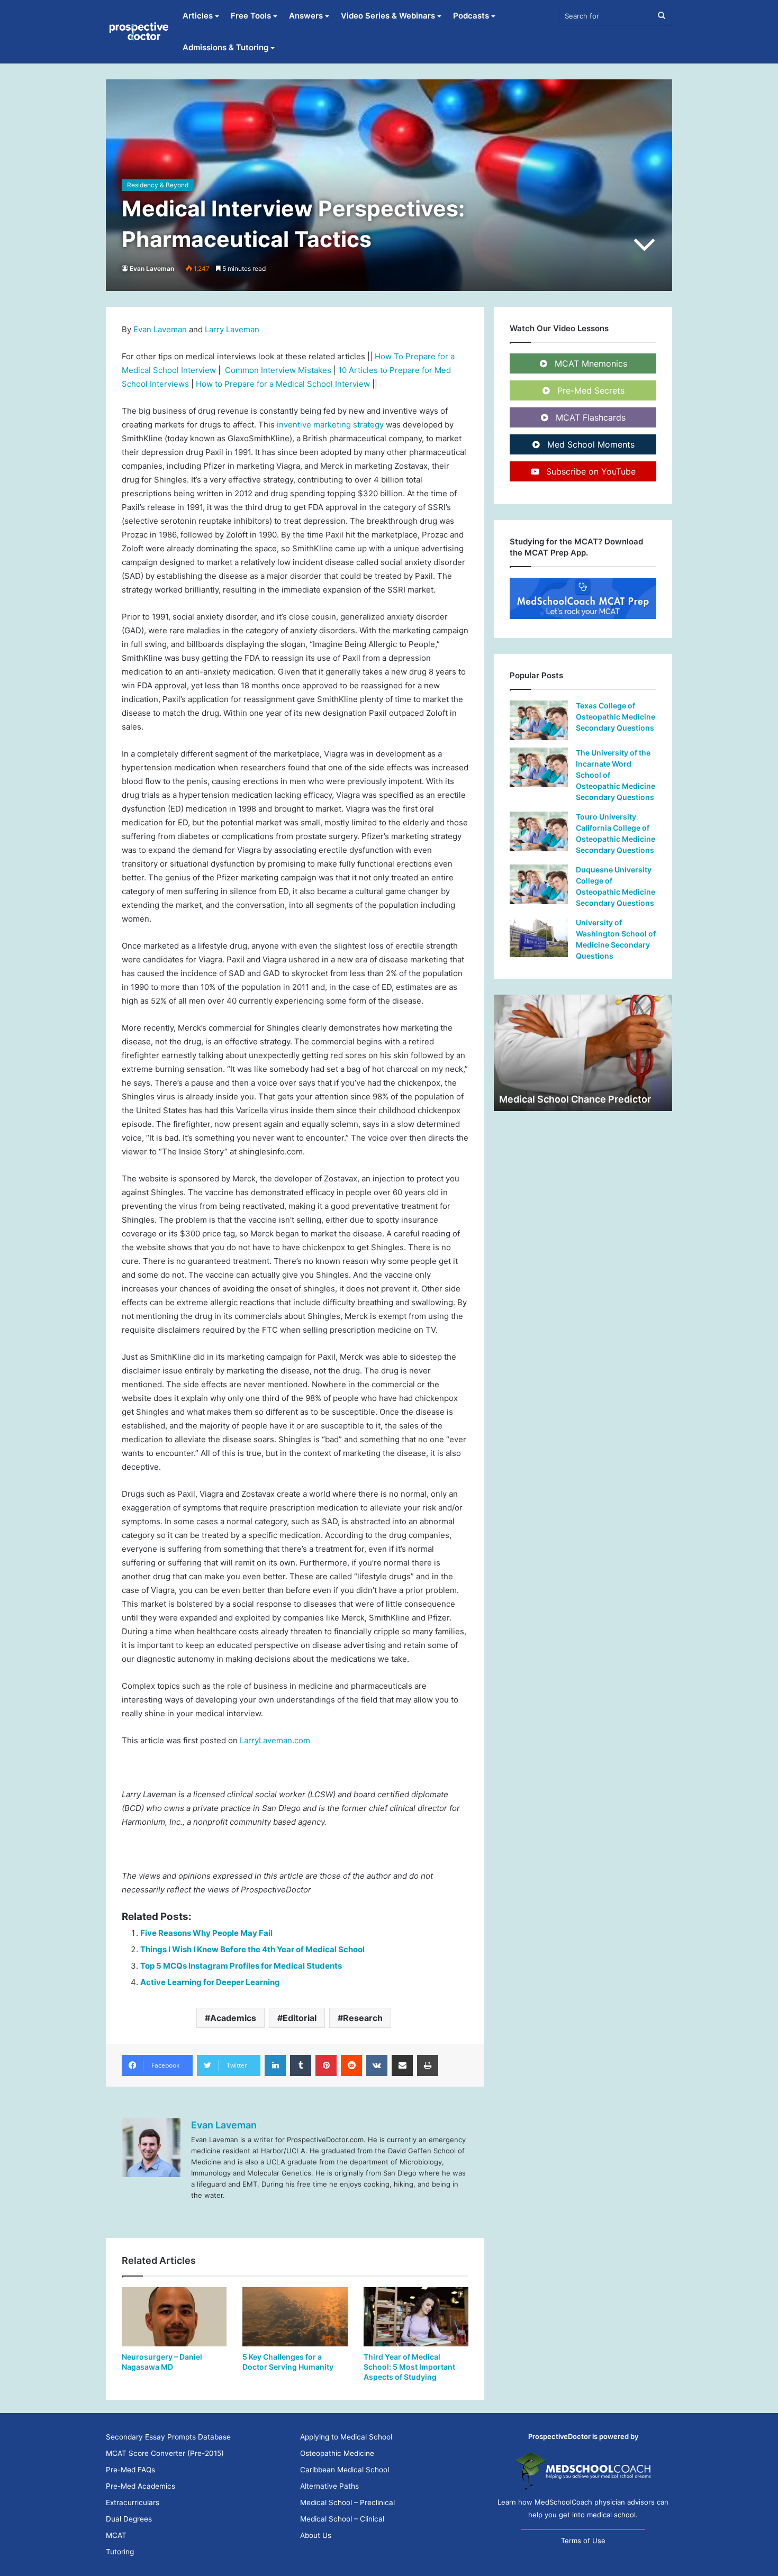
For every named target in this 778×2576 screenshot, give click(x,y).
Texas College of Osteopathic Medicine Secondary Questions (616, 717)
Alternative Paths (329, 2486)
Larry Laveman (232, 329)
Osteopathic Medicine (337, 2453)
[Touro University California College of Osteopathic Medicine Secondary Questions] (539, 831)
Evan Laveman (152, 268)
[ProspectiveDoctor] (140, 32)
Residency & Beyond (158, 185)
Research (363, 2018)
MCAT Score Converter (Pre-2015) (165, 2453)
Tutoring (120, 2552)
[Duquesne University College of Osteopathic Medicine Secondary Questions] (539, 884)
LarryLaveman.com (274, 1740)
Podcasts (471, 16)
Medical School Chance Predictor (575, 1099)
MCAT (116, 2535)
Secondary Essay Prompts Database (168, 2437)
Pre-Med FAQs (130, 2470)
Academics (233, 2018)
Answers (306, 16)
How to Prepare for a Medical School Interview (283, 384)
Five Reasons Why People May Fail (206, 1933)
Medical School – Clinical (342, 2519)
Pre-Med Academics (141, 2486)
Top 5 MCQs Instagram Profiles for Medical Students (241, 1966)
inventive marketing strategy (331, 425)
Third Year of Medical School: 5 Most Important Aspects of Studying (409, 2367)
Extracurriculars (133, 2502)
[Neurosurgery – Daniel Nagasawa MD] (174, 2317)
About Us (316, 2535)
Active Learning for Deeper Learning (210, 1982)
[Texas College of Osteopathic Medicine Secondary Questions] (539, 720)
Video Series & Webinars (388, 16)
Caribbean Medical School (345, 2470)
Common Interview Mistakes (278, 370)
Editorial (300, 2018)
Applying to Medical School (346, 2437)
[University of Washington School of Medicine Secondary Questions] (539, 937)
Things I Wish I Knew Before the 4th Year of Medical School (252, 1949)
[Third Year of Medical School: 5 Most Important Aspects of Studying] (416, 2317)
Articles (198, 16)
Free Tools (251, 16)
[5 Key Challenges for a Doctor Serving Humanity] (295, 2317)
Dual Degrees (129, 2519)
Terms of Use (583, 2541)
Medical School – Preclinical (347, 2502)
